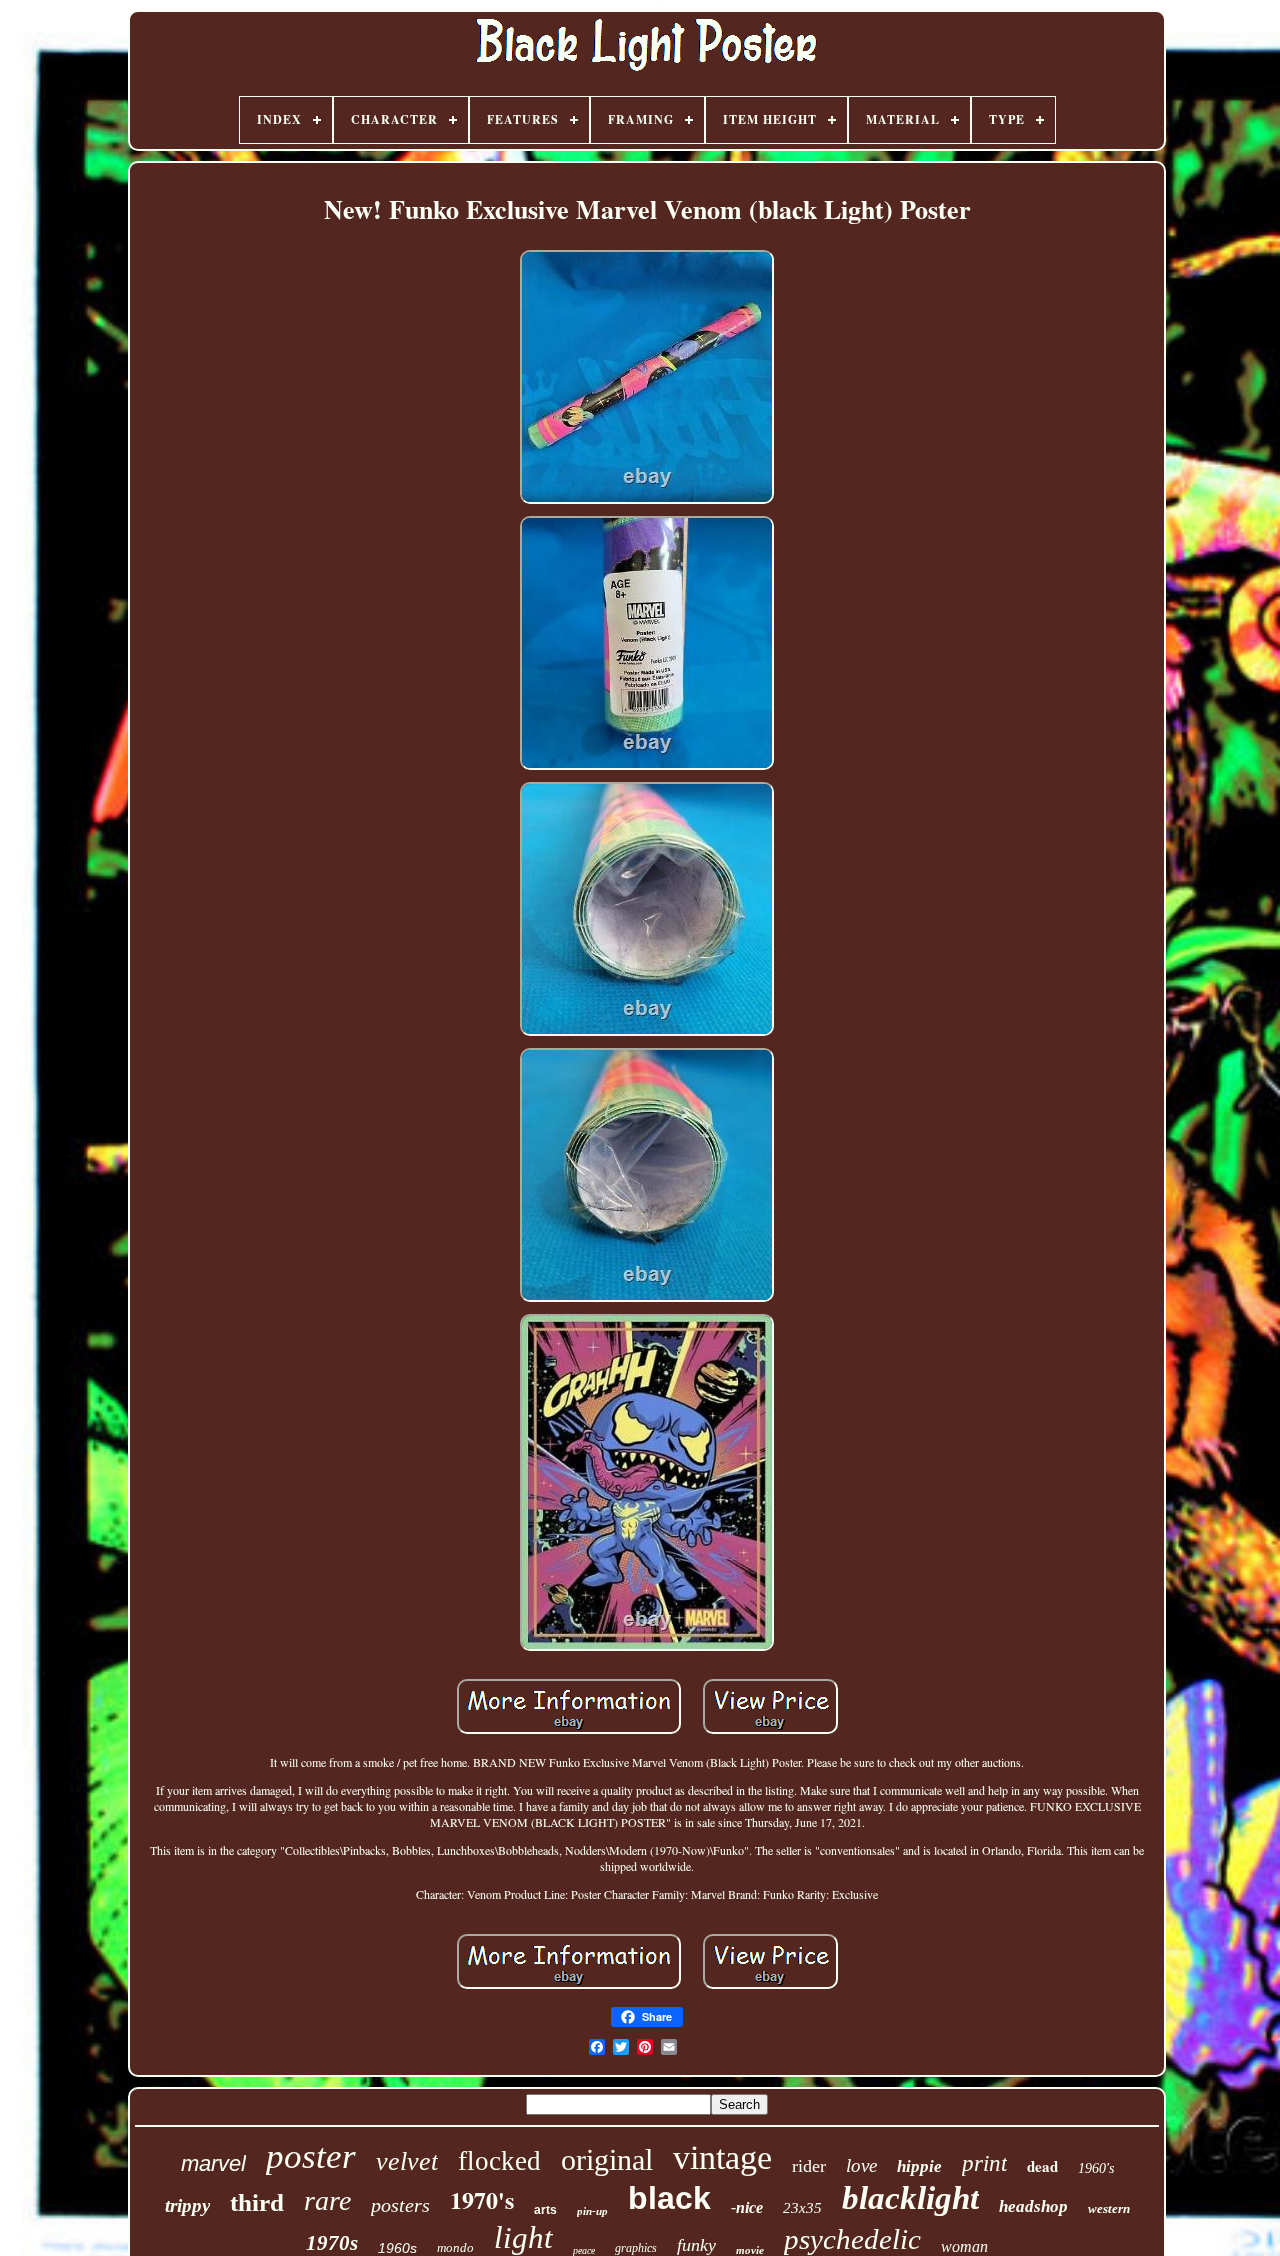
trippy (187, 2205)
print (984, 2163)
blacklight (910, 2198)
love (861, 2165)
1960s (397, 2248)
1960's (1096, 2168)
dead (1042, 2166)
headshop (1033, 2206)
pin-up (592, 2211)
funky (696, 2245)
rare (327, 2200)
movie (750, 2250)
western (1109, 2208)
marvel (213, 2163)
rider (809, 2166)
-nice (747, 2207)
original (607, 2159)
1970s (332, 2243)
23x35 (802, 2208)
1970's (482, 2199)
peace (584, 2250)
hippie (919, 2166)
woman (964, 2246)
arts (545, 2210)
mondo (455, 2247)
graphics (636, 2248)
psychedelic (852, 2239)
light (523, 2237)
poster (311, 2156)
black (669, 2198)
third (257, 2202)
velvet (407, 2161)
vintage (722, 2157)
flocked (499, 2161)
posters (400, 2205)
